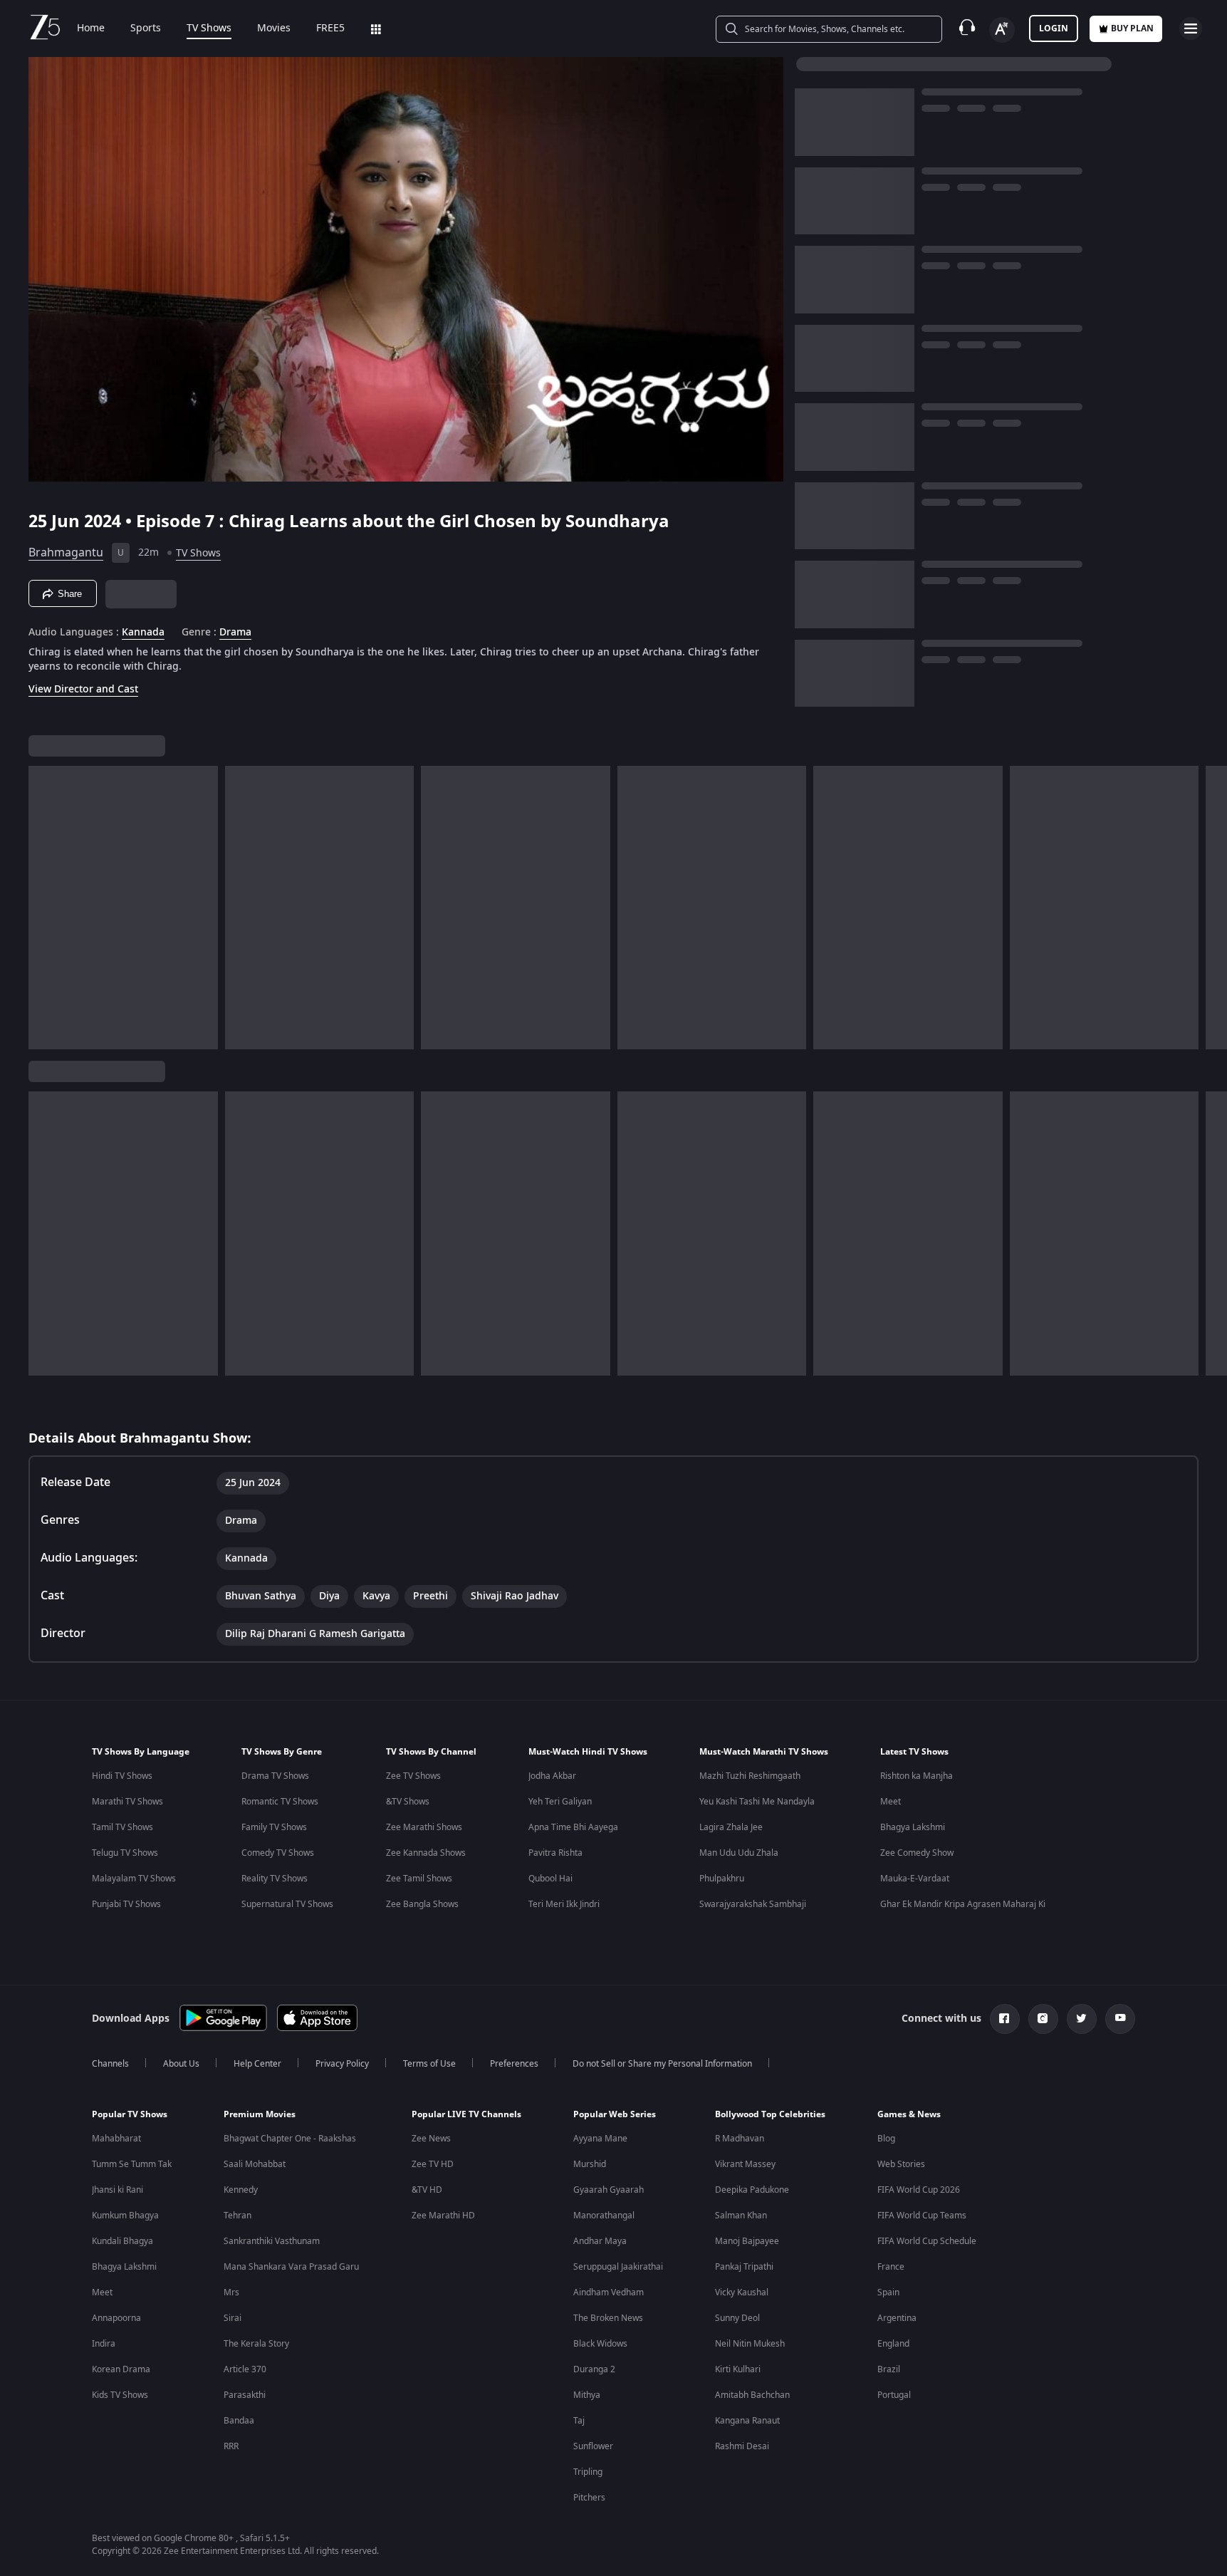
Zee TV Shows (413, 1776)
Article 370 (245, 2369)
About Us (181, 2064)
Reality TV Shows (275, 1879)
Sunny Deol (737, 2318)
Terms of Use (429, 2064)
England (893, 2344)
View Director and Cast (83, 689)
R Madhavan (740, 2139)
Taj (579, 2421)
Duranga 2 (594, 2369)
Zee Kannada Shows (426, 1853)
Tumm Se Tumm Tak (132, 2164)
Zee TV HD (433, 2164)
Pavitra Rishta (555, 1853)
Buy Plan (1132, 28)
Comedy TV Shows (278, 1853)
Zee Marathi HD (443, 2216)
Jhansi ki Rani (118, 2190)
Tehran (237, 2216)
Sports (146, 28)
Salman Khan (741, 2216)
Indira (104, 2344)
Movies (274, 28)
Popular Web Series (615, 2114)
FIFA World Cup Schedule (927, 2241)
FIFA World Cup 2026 (919, 2190)
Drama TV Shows (275, 1776)
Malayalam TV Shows (134, 1879)
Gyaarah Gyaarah (609, 2190)
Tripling (588, 2472)
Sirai (233, 2318)
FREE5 (330, 28)
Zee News (431, 2139)
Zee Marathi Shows (424, 1827)
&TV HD (427, 2190)
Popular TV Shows (130, 2114)
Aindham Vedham (609, 2292)
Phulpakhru (722, 1879)
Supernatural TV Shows (287, 1904)
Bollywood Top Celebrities (770, 2114)
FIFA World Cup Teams (922, 2216)
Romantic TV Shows (280, 1802)
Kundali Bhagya (122, 2241)
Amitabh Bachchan (752, 2395)
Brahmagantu (66, 553)
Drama (235, 633)
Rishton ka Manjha (917, 1776)
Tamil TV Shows (122, 1827)
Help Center (257, 2064)
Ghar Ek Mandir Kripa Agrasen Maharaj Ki (963, 1904)
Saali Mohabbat (255, 2164)
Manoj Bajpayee (747, 2241)
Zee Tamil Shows (419, 1879)
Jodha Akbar (552, 1776)
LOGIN (1054, 28)
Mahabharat (116, 2139)
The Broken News (608, 2318)
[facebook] (1005, 2019)
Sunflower (593, 2446)
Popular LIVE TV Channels (466, 2114)
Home (91, 28)
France (891, 2267)
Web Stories (901, 2164)
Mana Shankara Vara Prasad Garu (291, 2267)
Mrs (231, 2292)
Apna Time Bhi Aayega (573, 1827)
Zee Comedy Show (917, 1853)
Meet (891, 1802)
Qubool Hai (550, 1879)
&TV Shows (408, 1802)
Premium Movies (260, 2114)
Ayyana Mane (600, 2139)
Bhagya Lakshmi (913, 1827)
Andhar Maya (600, 2241)
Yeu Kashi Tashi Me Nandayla (757, 1802)
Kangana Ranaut (747, 2421)
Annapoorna (116, 2318)
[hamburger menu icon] (1191, 28)
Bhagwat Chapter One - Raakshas (290, 2139)
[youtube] (1120, 2019)
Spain (888, 2292)
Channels (110, 2064)
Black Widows (600, 2344)
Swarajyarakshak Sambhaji (753, 1904)
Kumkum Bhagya (125, 2216)
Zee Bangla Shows (422, 1904)
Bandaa (239, 2421)
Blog (886, 2139)
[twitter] (1082, 2019)
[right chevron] (1212, 908)
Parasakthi (245, 2395)
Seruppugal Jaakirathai (618, 2267)
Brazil (889, 2369)
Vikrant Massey (745, 2164)
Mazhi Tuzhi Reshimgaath (750, 1776)
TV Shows (209, 28)
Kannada (143, 633)
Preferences (514, 2064)
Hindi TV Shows (122, 1776)
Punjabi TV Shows (126, 1904)
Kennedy (241, 2190)
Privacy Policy (342, 2064)
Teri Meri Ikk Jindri (564, 1904)
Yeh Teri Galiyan (560, 1802)
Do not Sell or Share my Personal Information (662, 2064)
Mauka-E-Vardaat (915, 1879)
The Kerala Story (256, 2344)
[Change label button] (1002, 30)
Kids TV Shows (120, 2395)
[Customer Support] (967, 28)
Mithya (587, 2395)
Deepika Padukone (752, 2190)
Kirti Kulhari (738, 2369)
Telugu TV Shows (125, 1853)
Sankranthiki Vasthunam (272, 2241)
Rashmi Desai (742, 2446)
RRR (231, 2446)
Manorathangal (604, 2216)
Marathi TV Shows (127, 1802)
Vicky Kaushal (742, 2292)
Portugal (894, 2395)
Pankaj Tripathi (744, 2267)
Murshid (590, 2164)
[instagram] (1043, 2019)
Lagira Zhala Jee (731, 1827)
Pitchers (589, 2498)
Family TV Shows (274, 1827)
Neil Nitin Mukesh (750, 2344)
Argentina (897, 2318)
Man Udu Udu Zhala (739, 1853)
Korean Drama (121, 2369)
